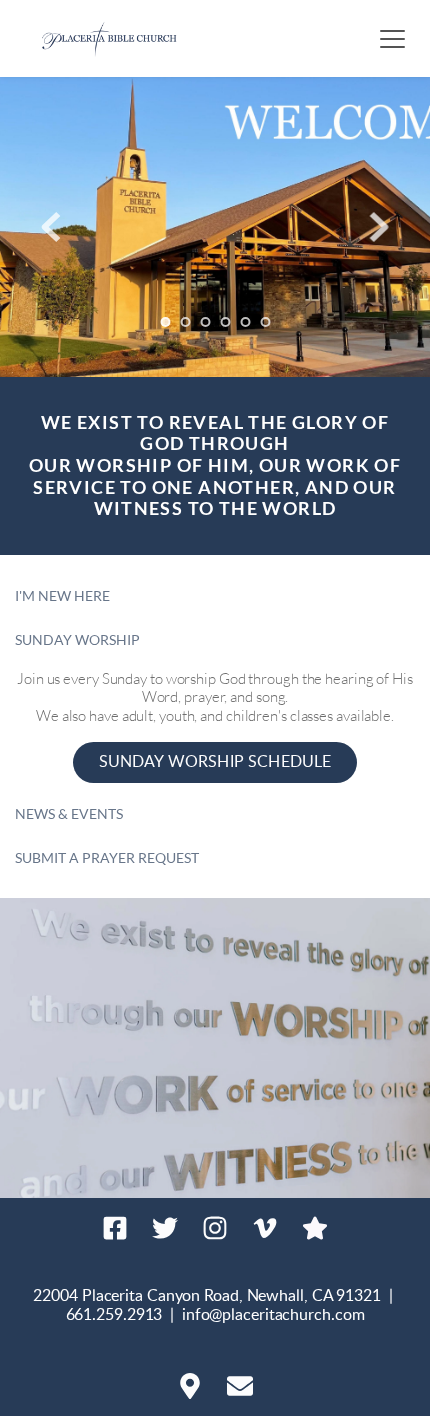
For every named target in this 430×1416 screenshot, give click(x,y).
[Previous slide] (51, 227)
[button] (392, 38)
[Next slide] (379, 227)
